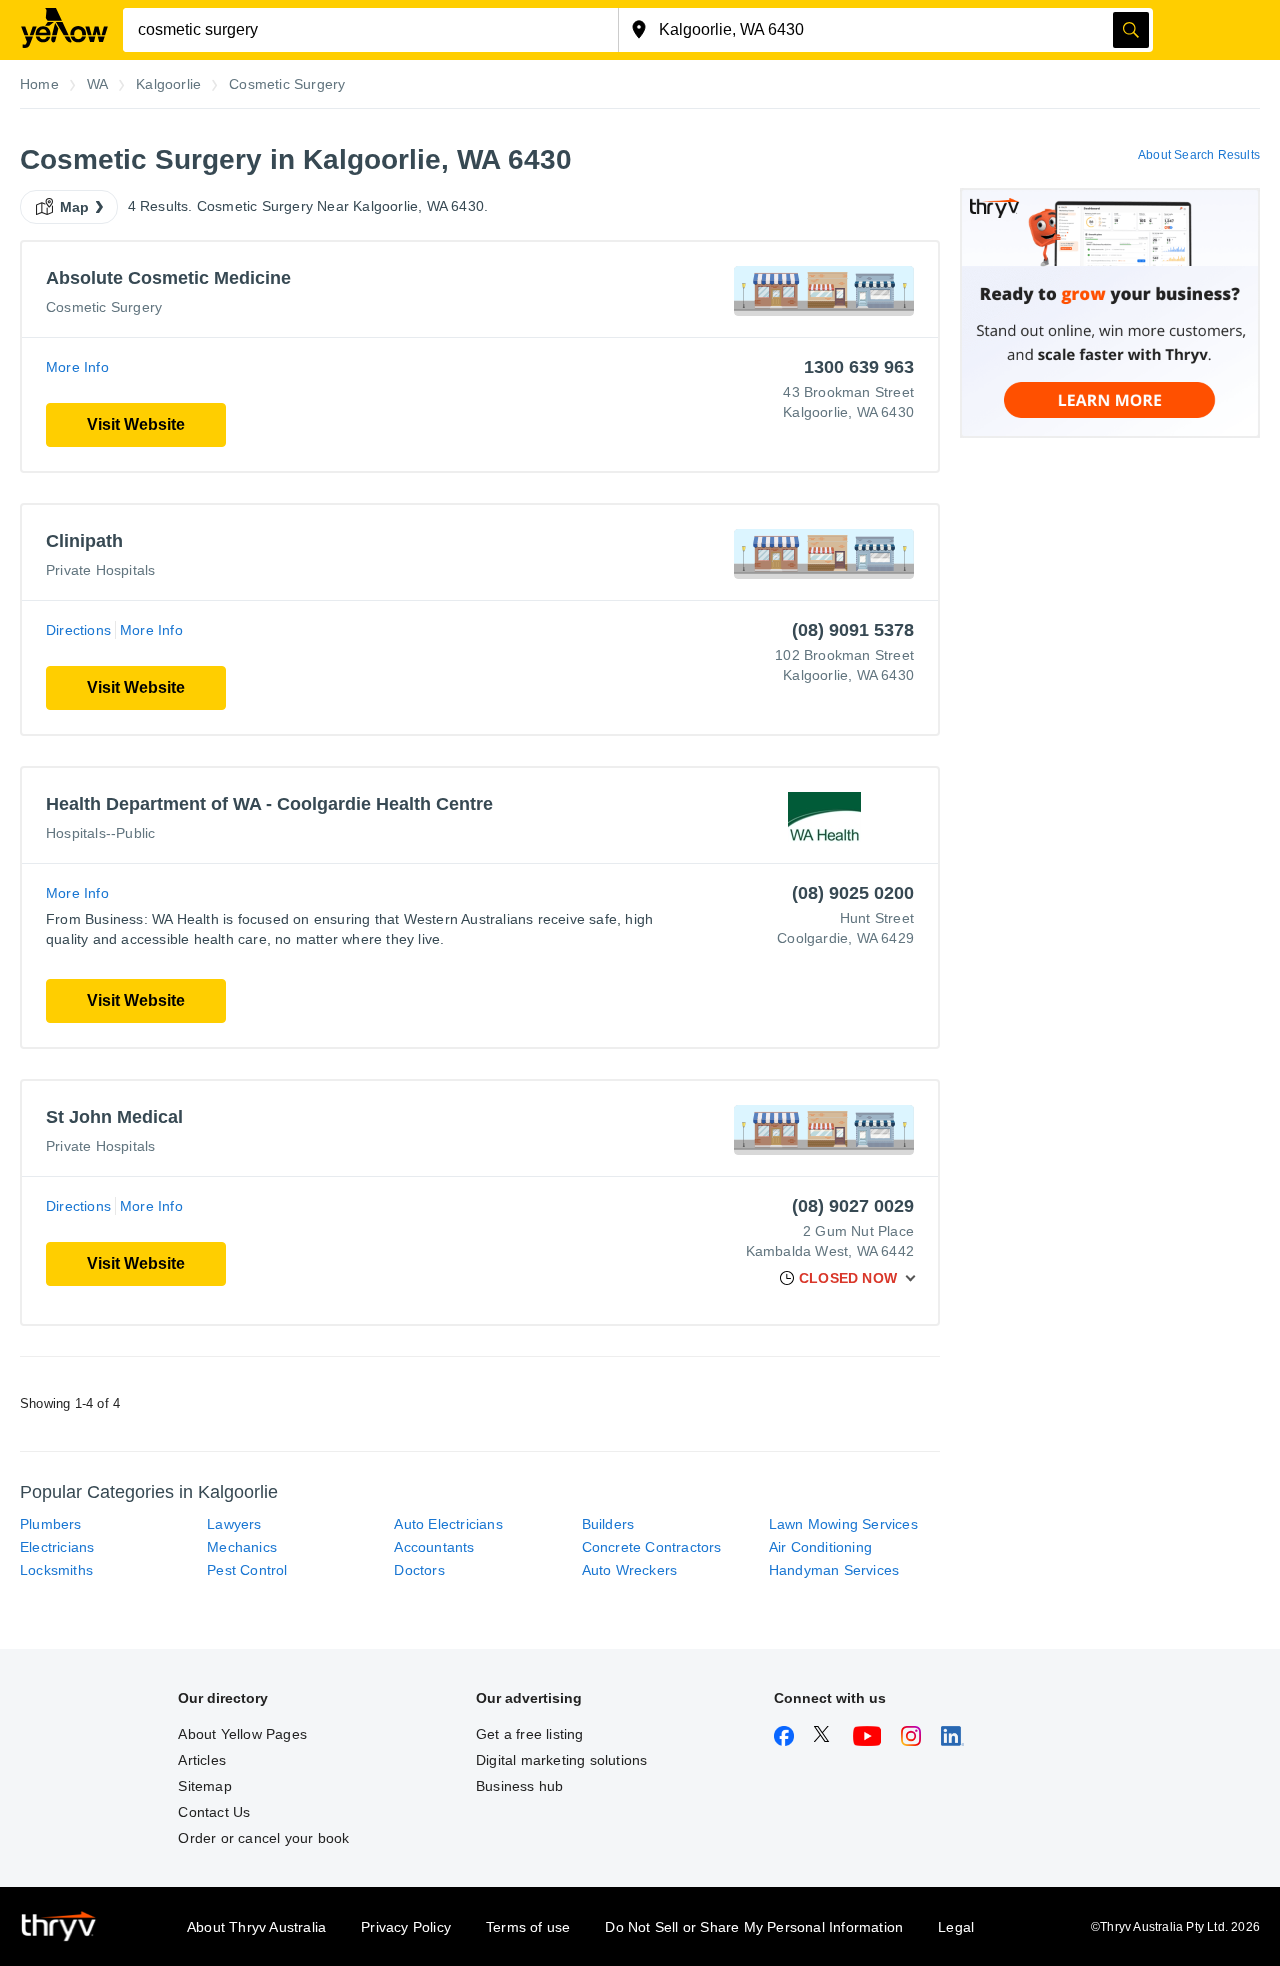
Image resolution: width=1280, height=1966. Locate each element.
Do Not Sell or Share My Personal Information (754, 1927)
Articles (202, 1760)
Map (75, 207)
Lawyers (234, 1524)
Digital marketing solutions (561, 1760)
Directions (78, 630)
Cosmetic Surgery (104, 307)
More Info (77, 367)
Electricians (57, 1547)
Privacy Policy (406, 1927)
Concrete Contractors (652, 1547)
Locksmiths (56, 1570)
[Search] (1131, 30)
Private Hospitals (100, 570)
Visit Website (136, 424)
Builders (608, 1524)
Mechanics (242, 1547)
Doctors (419, 1570)
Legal (956, 1927)
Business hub (519, 1786)
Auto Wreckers (630, 1570)
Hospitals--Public (100, 833)
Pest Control (247, 1570)
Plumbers (51, 1524)
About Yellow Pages (242, 1734)
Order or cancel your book (263, 1838)
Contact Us (214, 1812)
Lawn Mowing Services (843, 1524)
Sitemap (204, 1786)
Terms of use (528, 1927)
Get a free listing (530, 1734)
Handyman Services (834, 1570)
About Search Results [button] (1199, 155)
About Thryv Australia (256, 1927)
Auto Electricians (448, 1524)
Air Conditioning (820, 1547)
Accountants (434, 1547)
